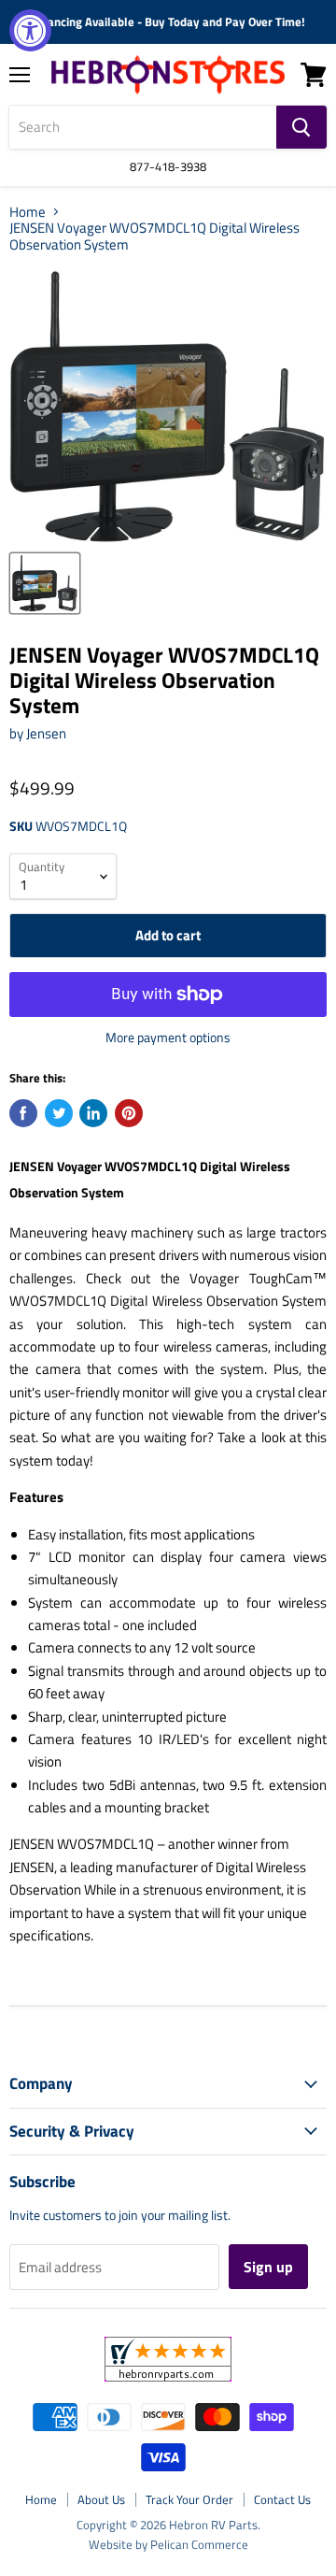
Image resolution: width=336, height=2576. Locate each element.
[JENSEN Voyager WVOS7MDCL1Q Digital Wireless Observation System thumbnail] (45, 583)
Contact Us (282, 2499)
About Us (101, 2499)
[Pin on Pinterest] (129, 1113)
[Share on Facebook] (23, 1113)
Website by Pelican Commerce (168, 2544)
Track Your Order (189, 2499)
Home (28, 212)
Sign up (268, 2267)
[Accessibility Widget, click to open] (30, 30)
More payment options (168, 1038)
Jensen (46, 733)
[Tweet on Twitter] (59, 1113)
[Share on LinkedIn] (93, 1113)
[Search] (301, 127)
